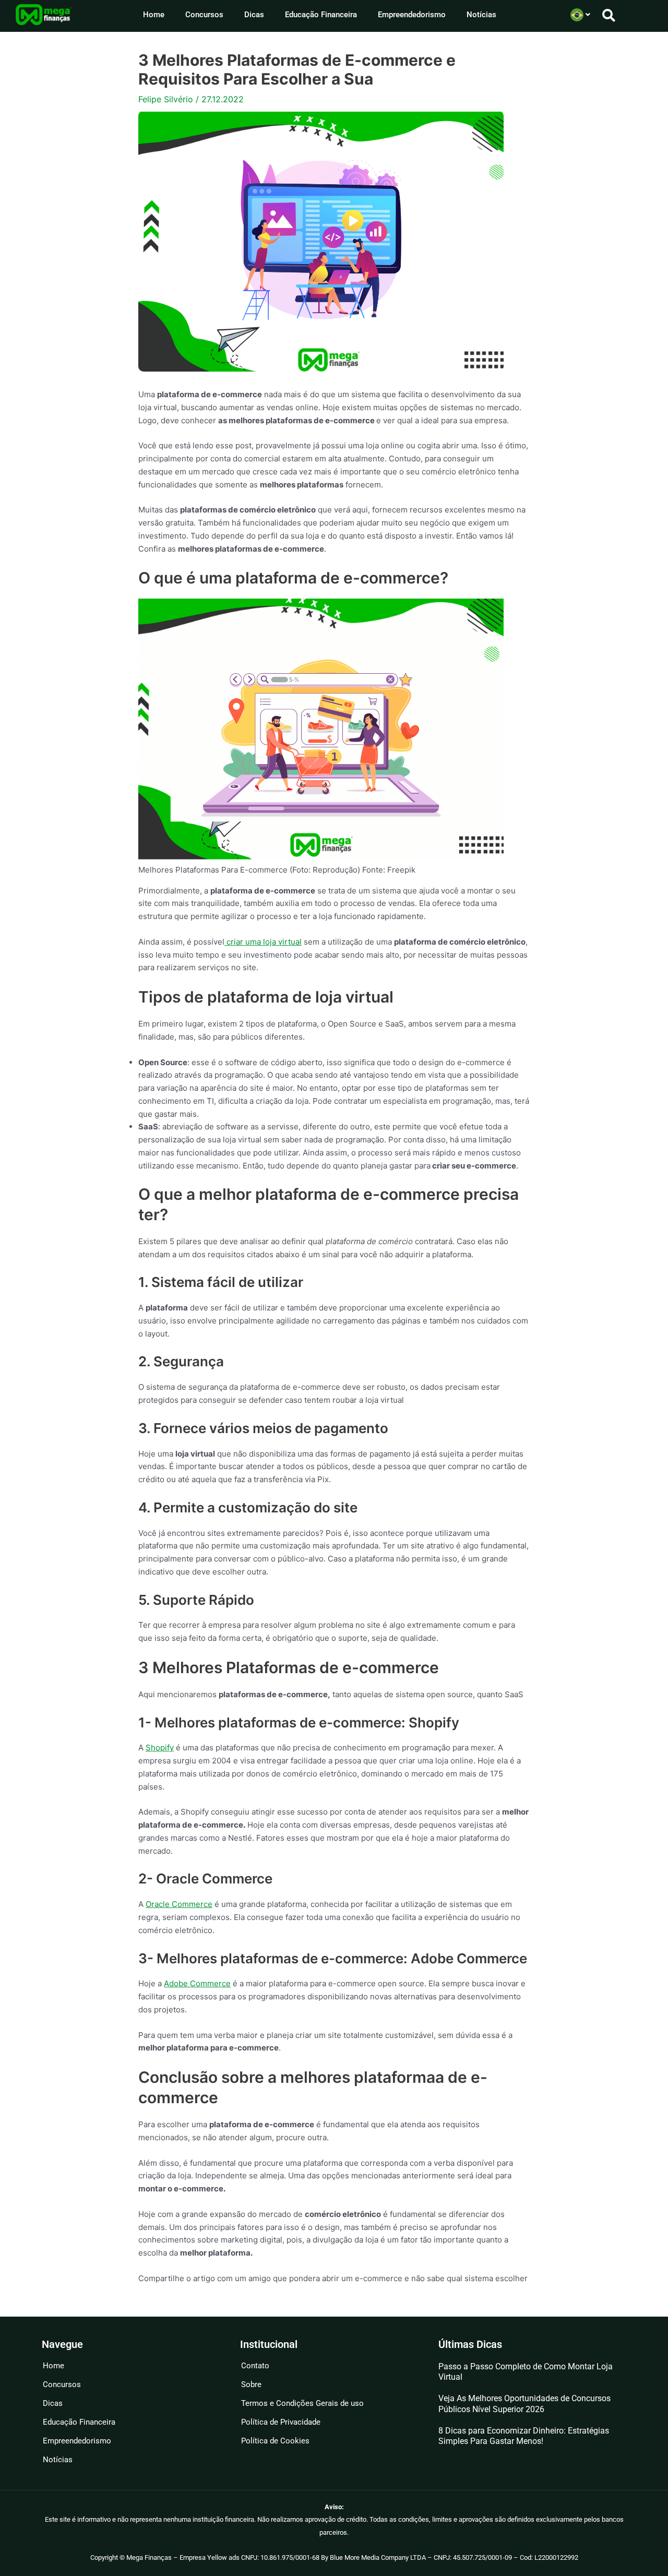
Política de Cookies (275, 2441)
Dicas (254, 15)
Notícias (481, 15)
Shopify (160, 1748)
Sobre (251, 2384)
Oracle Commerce (179, 1904)
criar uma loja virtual (263, 942)
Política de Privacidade (281, 2422)
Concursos (204, 15)
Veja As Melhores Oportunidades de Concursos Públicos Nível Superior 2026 (524, 2404)
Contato (255, 2366)
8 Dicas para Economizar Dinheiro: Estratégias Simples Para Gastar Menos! (524, 2436)
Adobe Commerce (197, 1983)
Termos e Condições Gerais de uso (302, 2403)
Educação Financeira (321, 15)
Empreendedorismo (412, 15)
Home (154, 15)
